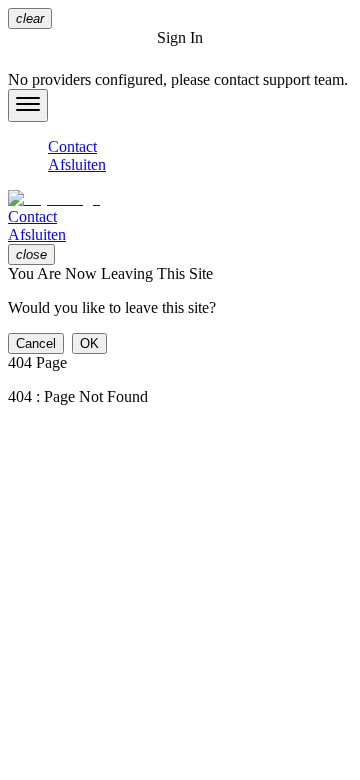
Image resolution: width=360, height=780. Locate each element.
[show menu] (28, 105)
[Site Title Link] (180, 199)
